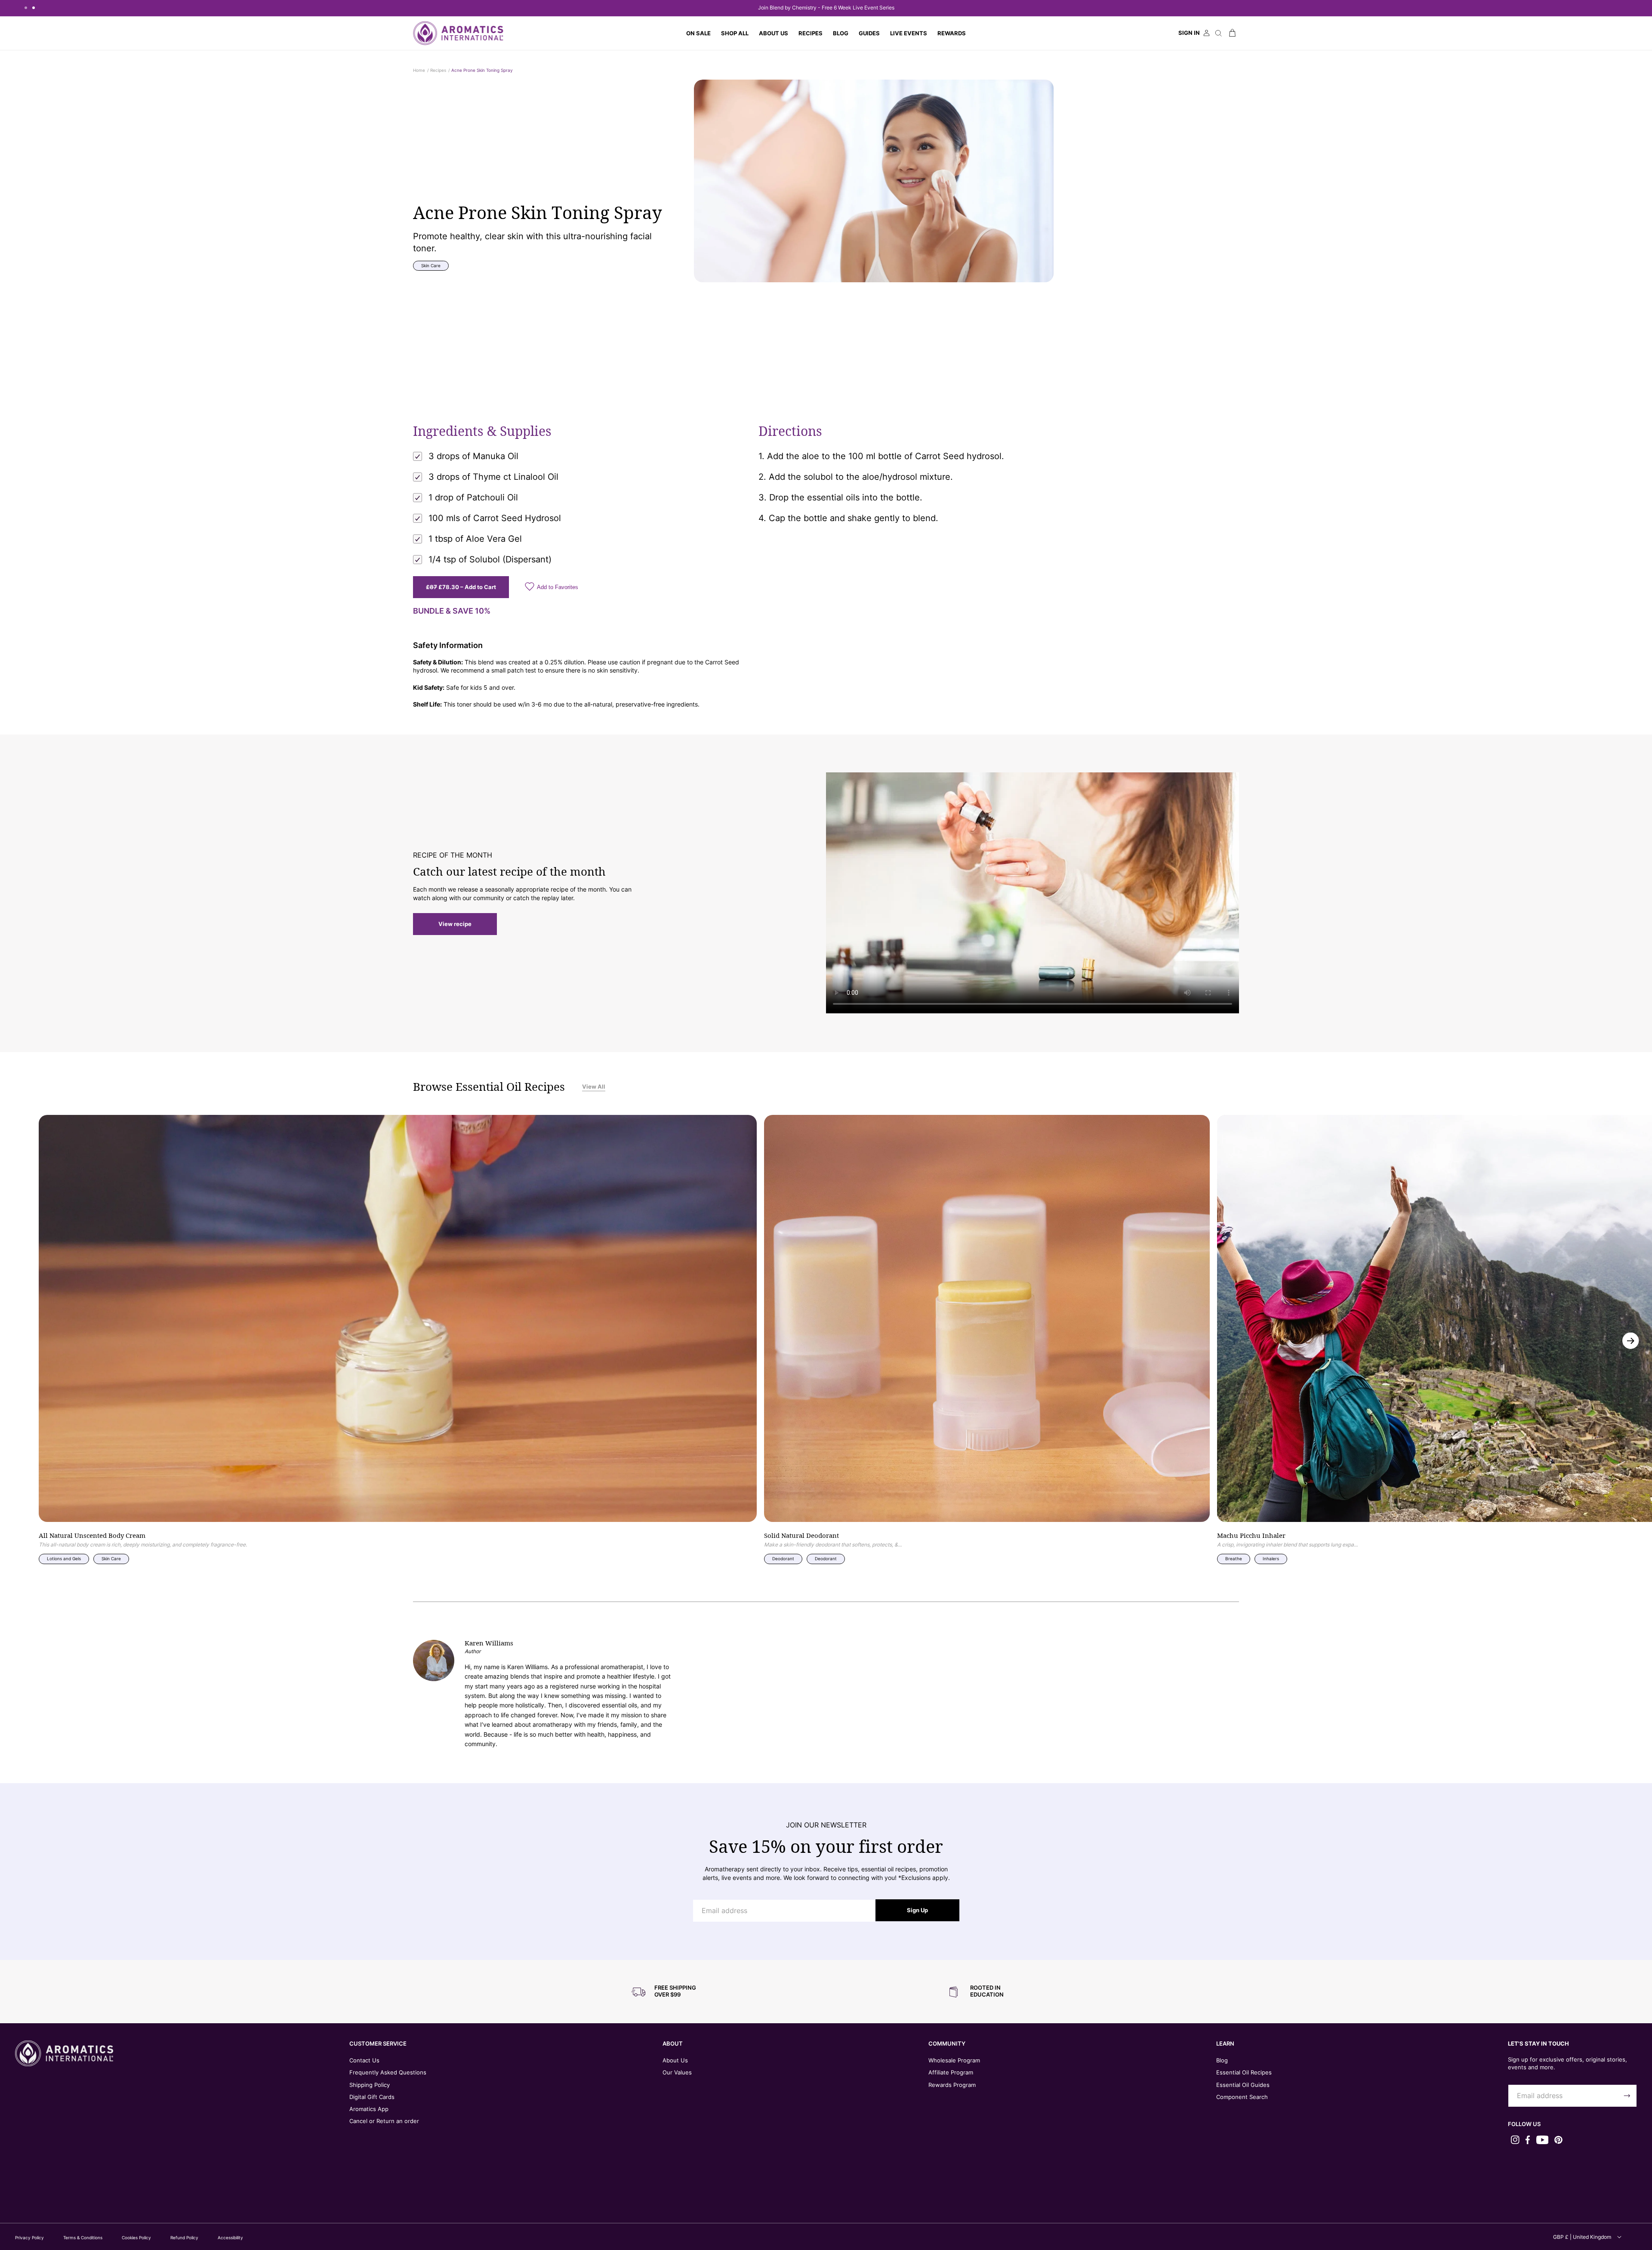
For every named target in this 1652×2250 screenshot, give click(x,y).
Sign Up (917, 1910)
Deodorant (783, 1559)
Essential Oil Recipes (1244, 2072)
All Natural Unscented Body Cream (92, 1536)
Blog (1222, 2060)
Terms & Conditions (83, 2238)
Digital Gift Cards (372, 2097)
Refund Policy (184, 2238)
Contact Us (364, 2060)
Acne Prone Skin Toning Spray (482, 70)
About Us (675, 2060)
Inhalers (1271, 1559)
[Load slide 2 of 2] (34, 8)
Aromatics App (369, 2109)
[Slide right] (1631, 1341)
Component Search (1242, 2097)
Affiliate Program (951, 2072)
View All (594, 1086)
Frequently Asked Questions (388, 2072)
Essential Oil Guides (1243, 2085)
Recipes (438, 70)
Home (419, 70)
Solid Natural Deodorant (801, 1536)
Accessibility (230, 2238)
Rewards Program (952, 2085)
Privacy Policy (29, 2238)
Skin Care (431, 265)
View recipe (455, 924)
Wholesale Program (954, 2060)
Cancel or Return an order (384, 2121)
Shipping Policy (370, 2085)
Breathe (1234, 1559)
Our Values (677, 2072)
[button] (735, 33)
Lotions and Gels (64, 1559)
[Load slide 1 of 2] (26, 8)
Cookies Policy (136, 2238)
